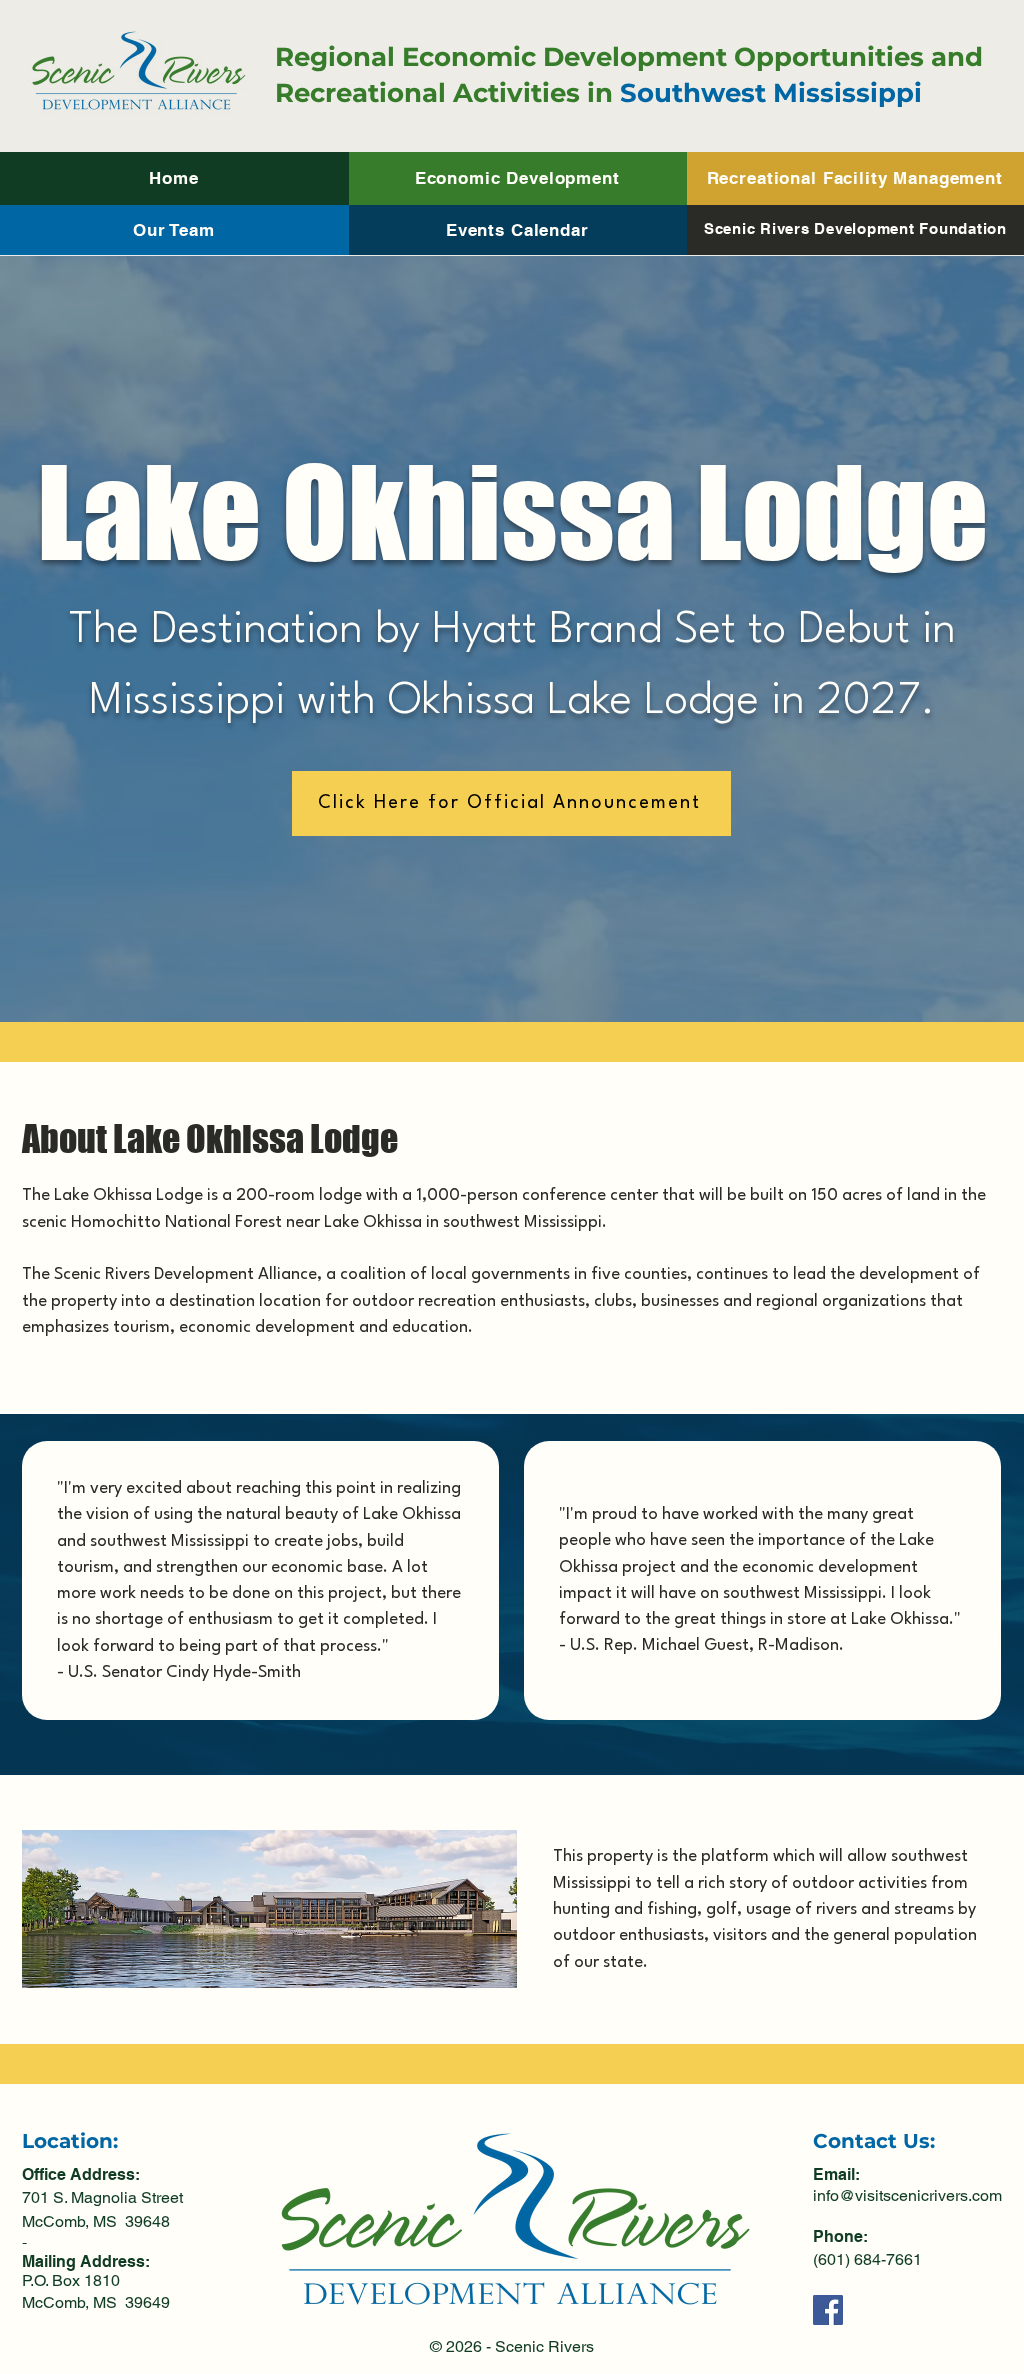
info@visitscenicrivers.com (907, 2195)
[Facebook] (828, 2310)
